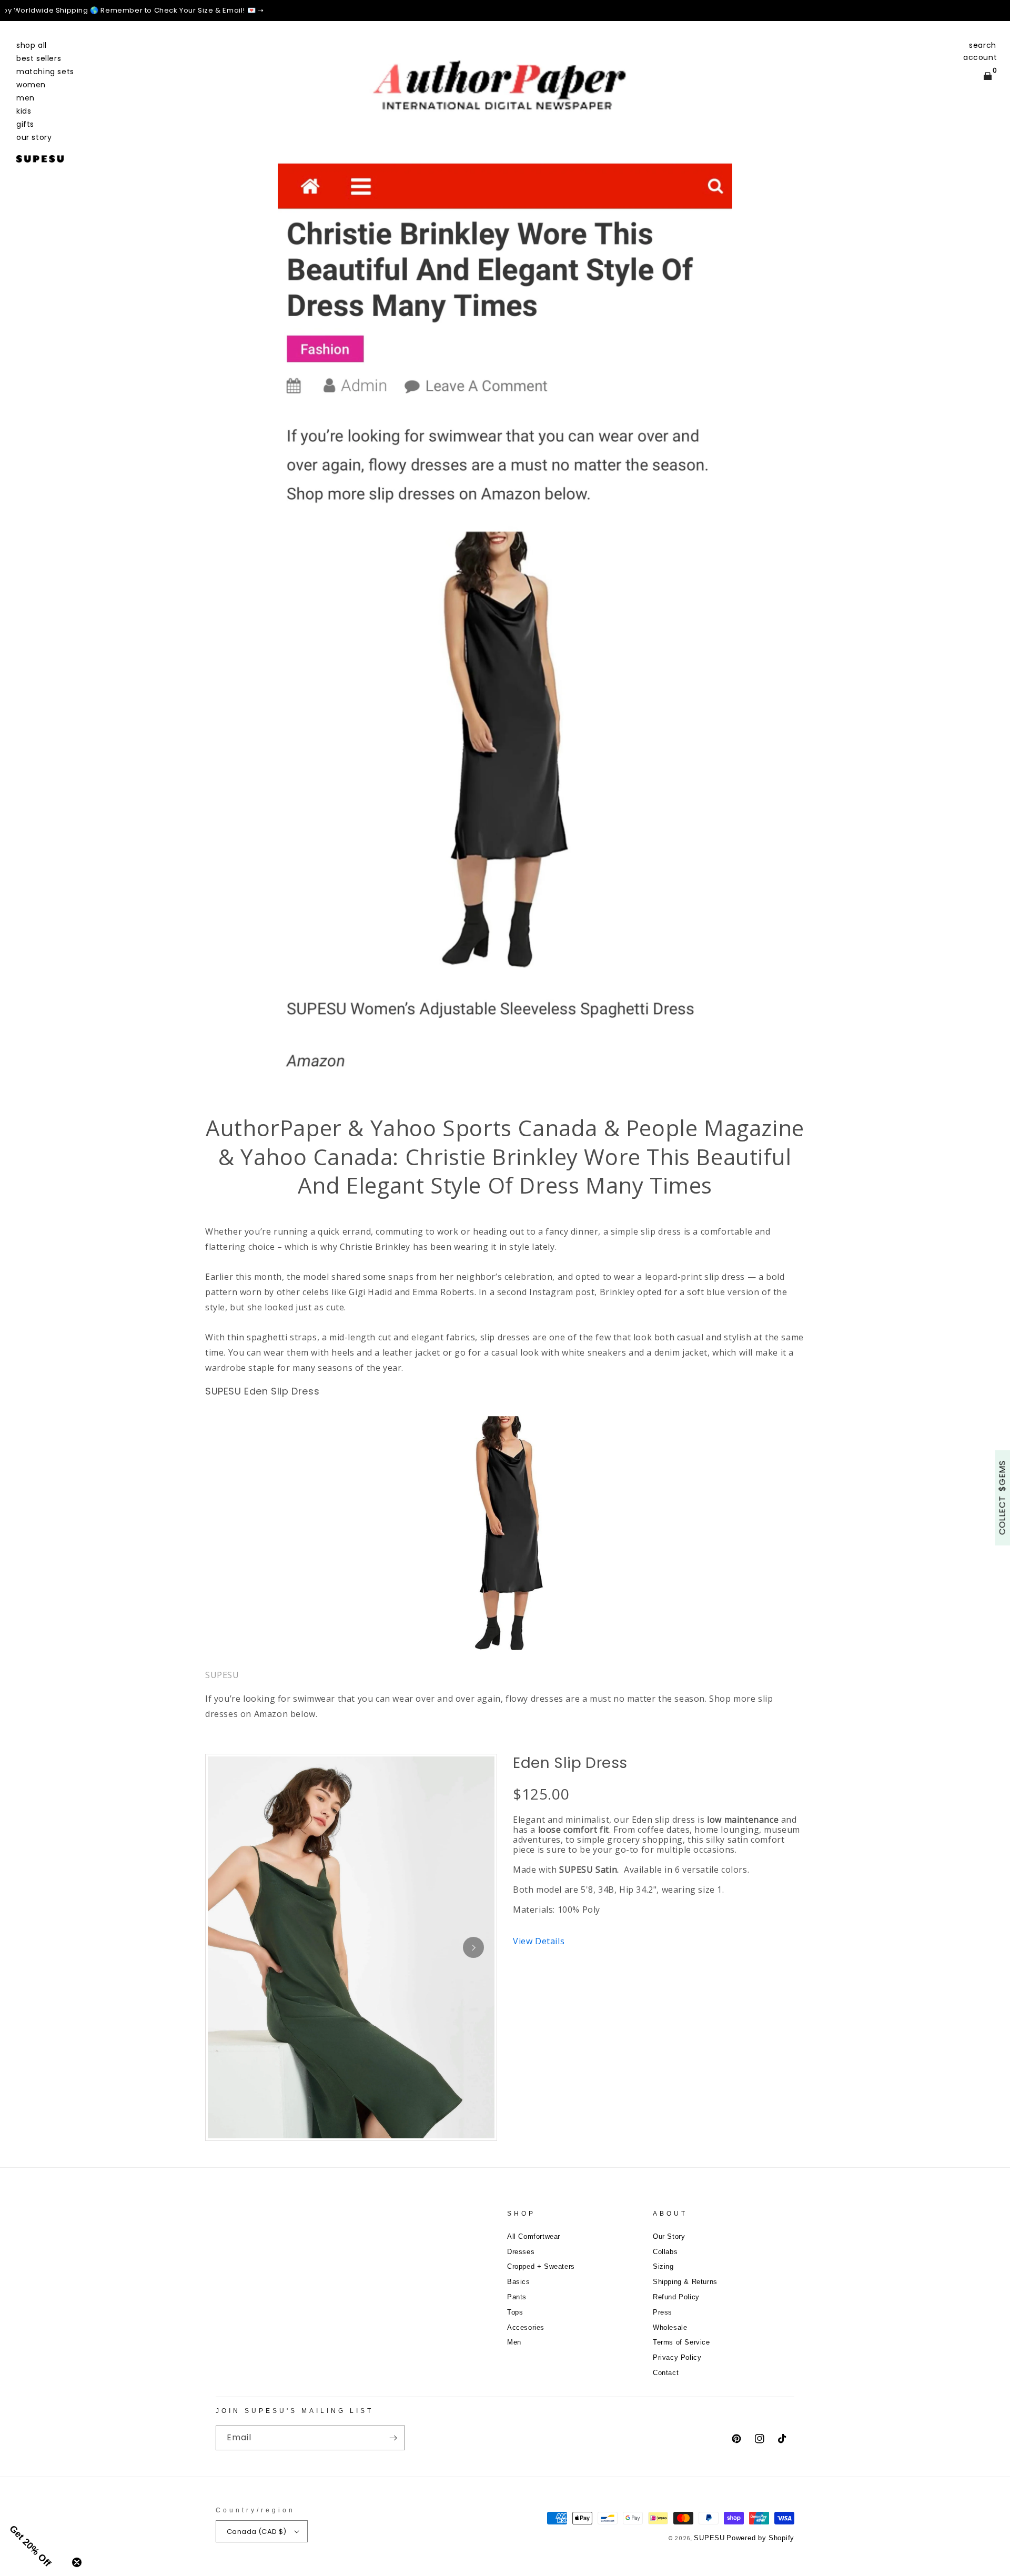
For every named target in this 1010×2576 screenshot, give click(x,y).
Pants (517, 2297)
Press (663, 2312)
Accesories (526, 2327)
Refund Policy (676, 2297)
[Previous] (16, 11)
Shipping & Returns (685, 2282)
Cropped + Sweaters (541, 2266)
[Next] (994, 11)
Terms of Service (681, 2342)
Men (514, 2342)
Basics (519, 2282)
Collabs (665, 2252)
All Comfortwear (534, 2236)
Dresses (521, 2252)
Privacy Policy (677, 2357)
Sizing (663, 2266)
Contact (666, 2373)
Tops (515, 2312)
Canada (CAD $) (257, 2532)
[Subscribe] (393, 2438)
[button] (983, 45)
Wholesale (670, 2327)
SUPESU (709, 2538)
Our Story (669, 2236)
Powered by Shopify (760, 2538)
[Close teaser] (77, 2562)
